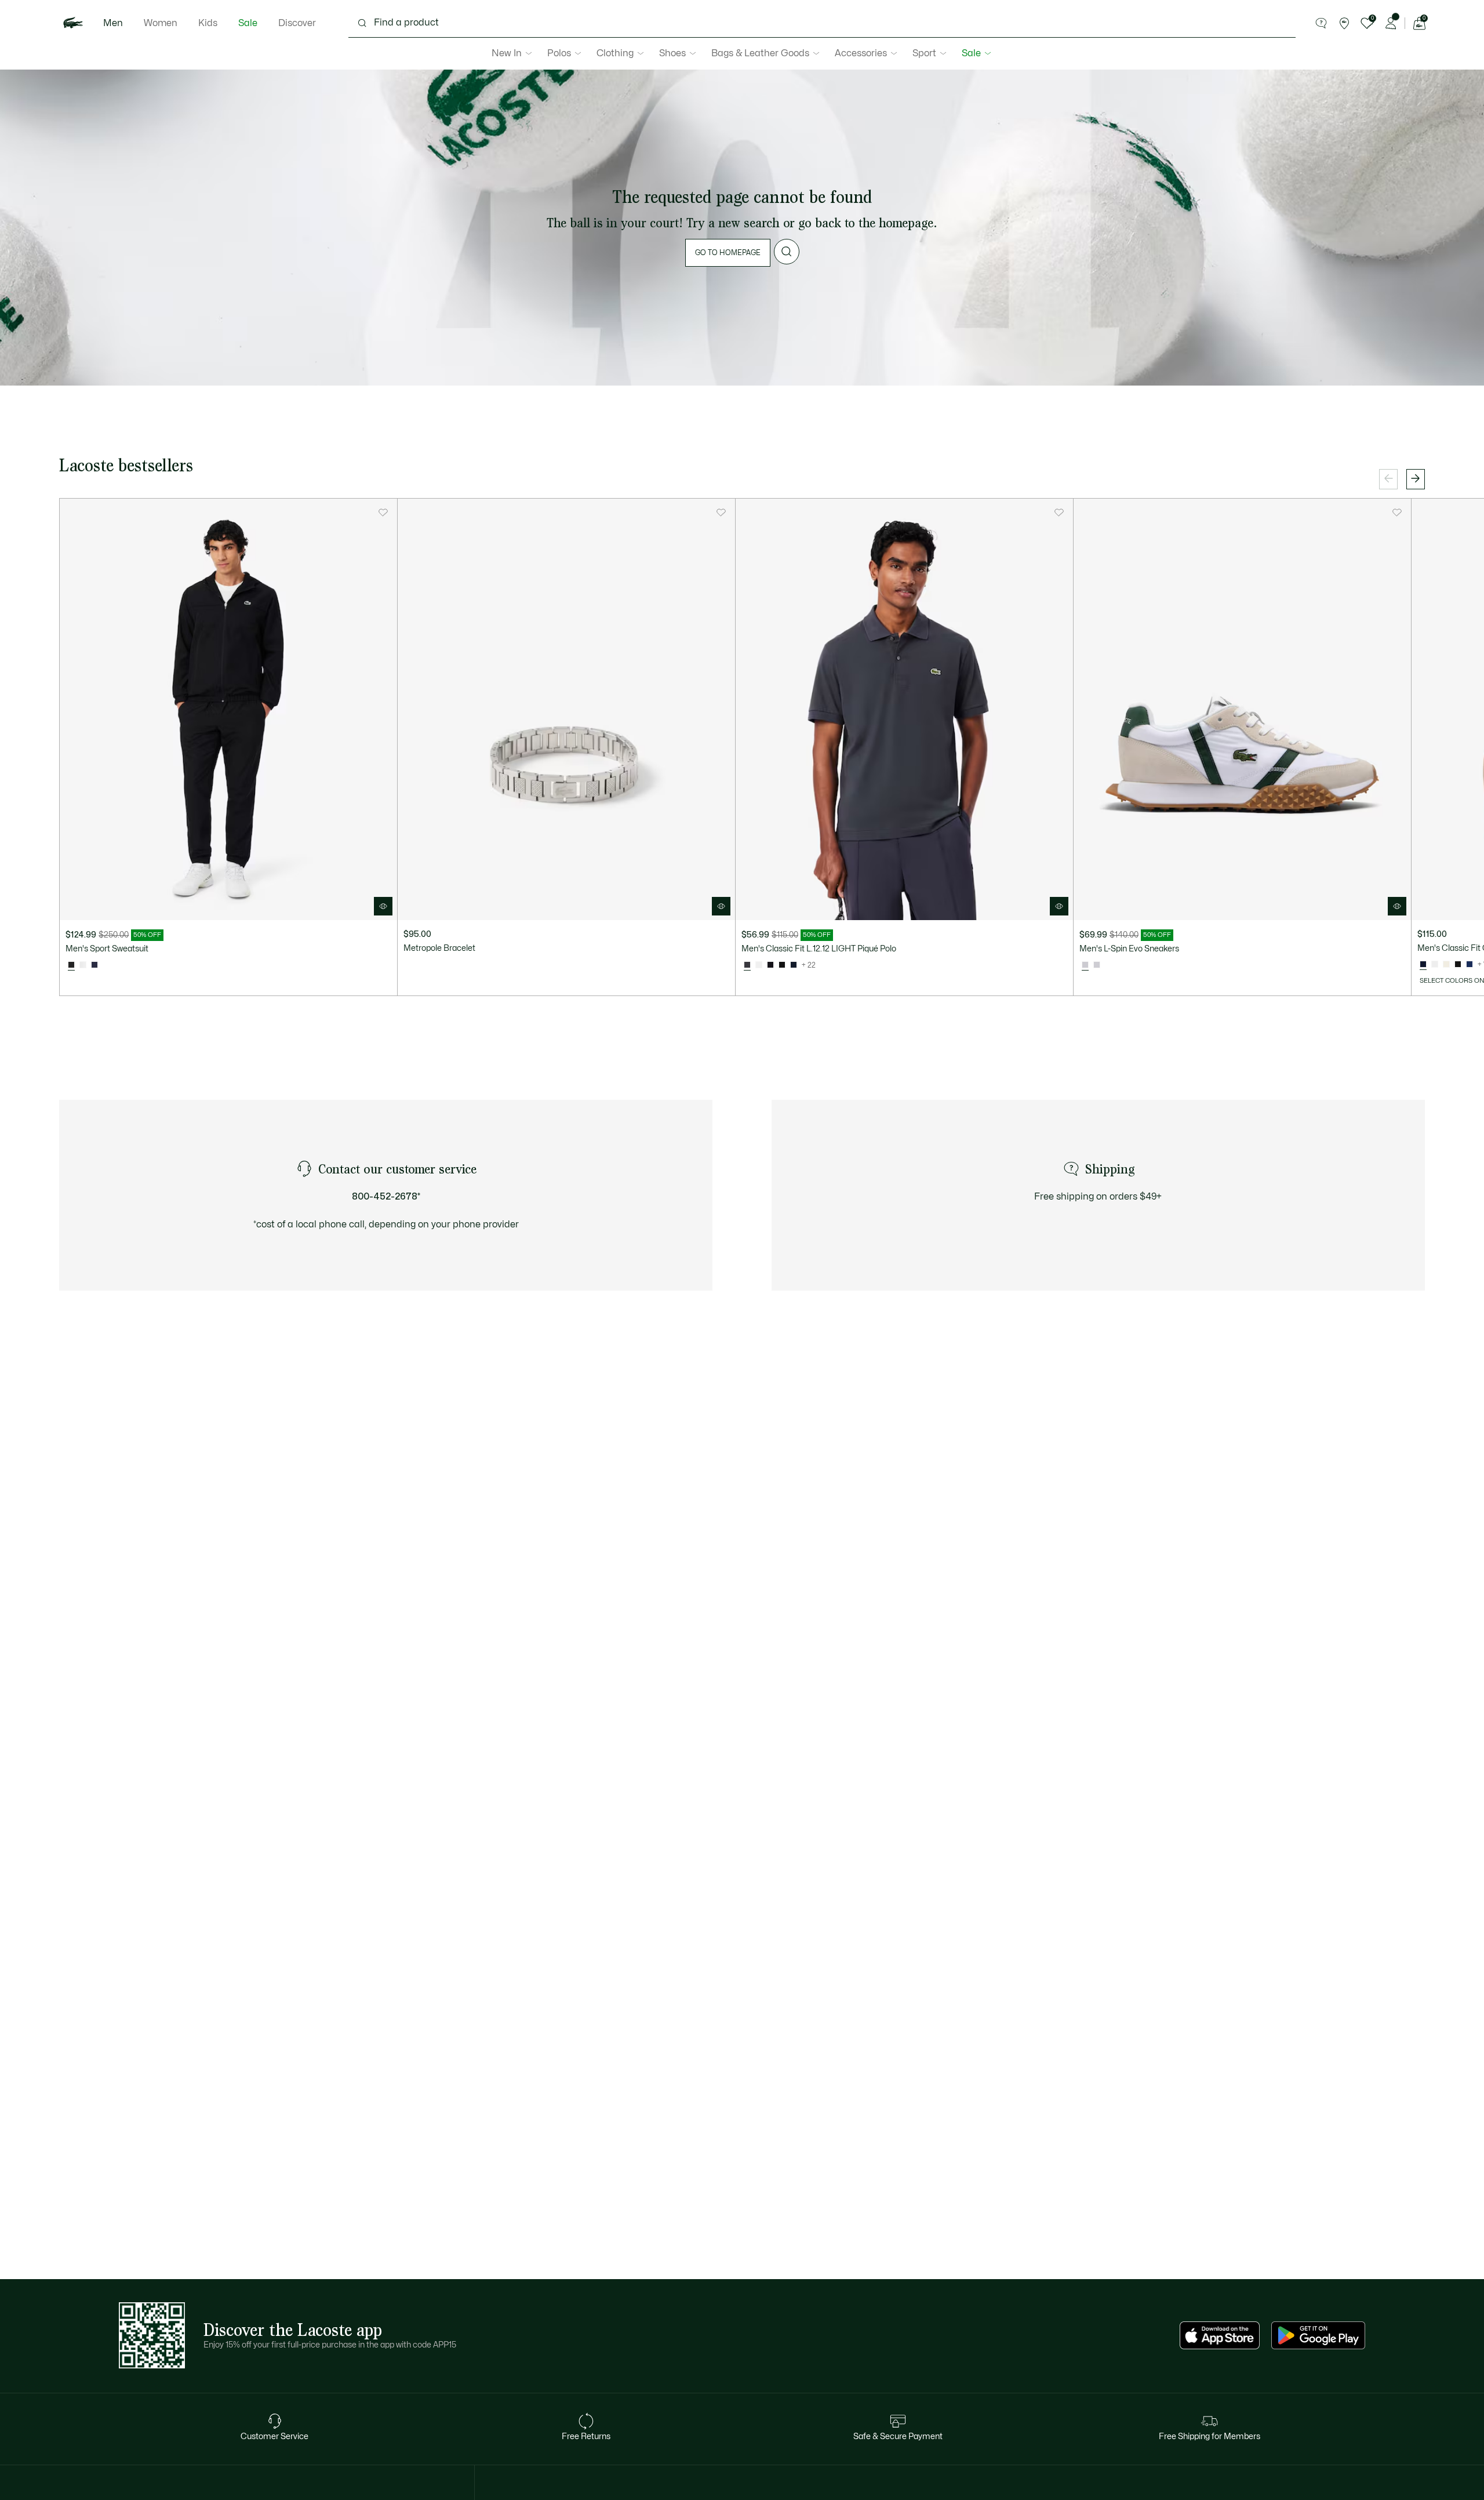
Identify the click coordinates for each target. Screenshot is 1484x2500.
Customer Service (274, 2437)
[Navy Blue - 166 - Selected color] (1423, 965)
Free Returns (586, 2437)
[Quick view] (383, 906)
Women (161, 23)
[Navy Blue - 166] (794, 965)
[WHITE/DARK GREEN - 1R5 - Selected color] (1085, 965)
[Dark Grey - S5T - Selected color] (747, 965)
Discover (297, 23)
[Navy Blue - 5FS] (94, 965)
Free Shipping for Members (1210, 2437)
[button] (1321, 23)
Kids (208, 23)
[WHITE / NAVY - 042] (1097, 965)
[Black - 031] (782, 965)
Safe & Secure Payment (898, 2437)
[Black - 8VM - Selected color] (71, 965)
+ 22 (809, 965)
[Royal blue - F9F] (1470, 965)
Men (113, 23)
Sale (248, 23)
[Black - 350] (770, 965)
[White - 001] (759, 965)
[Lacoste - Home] (73, 23)
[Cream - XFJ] (1446, 965)
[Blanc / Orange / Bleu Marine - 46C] (83, 965)
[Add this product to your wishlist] (383, 513)
